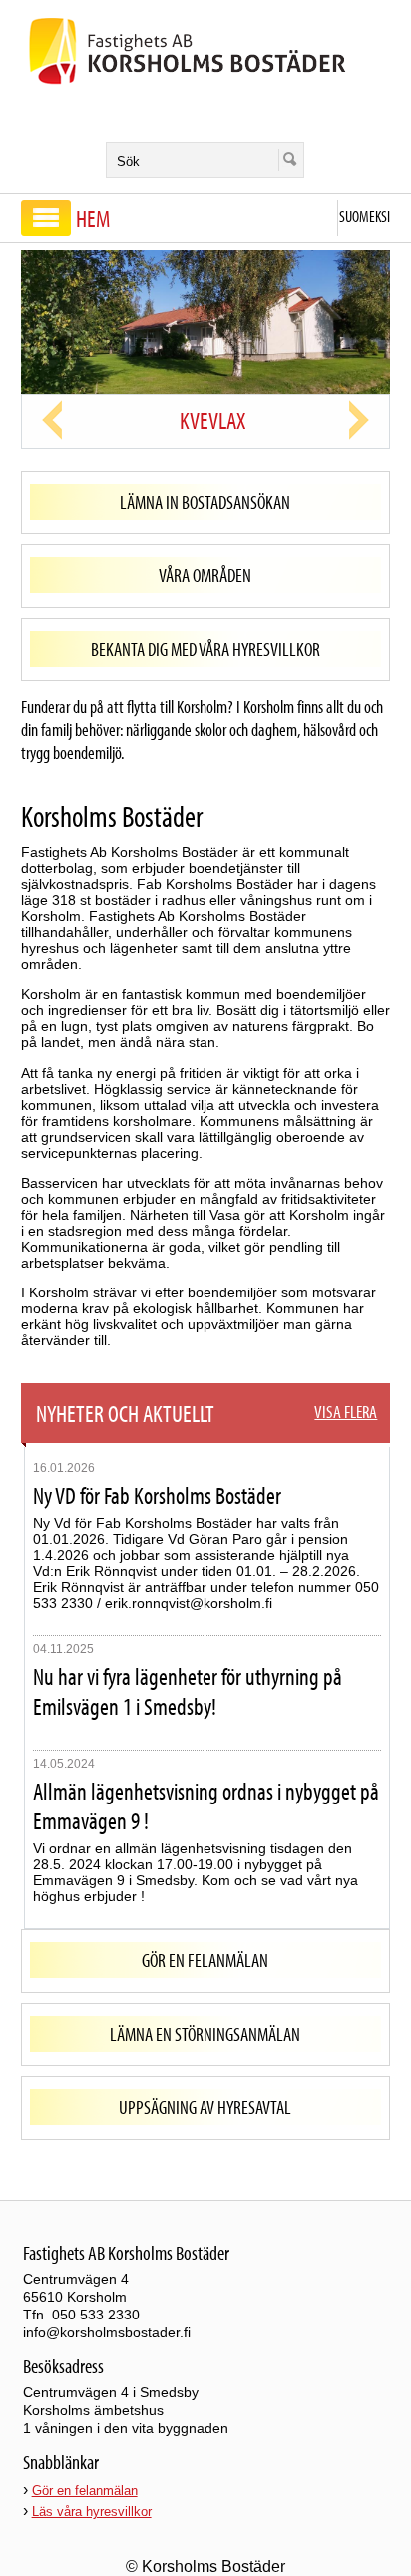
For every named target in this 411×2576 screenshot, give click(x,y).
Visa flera (346, 1412)
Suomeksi (365, 216)
